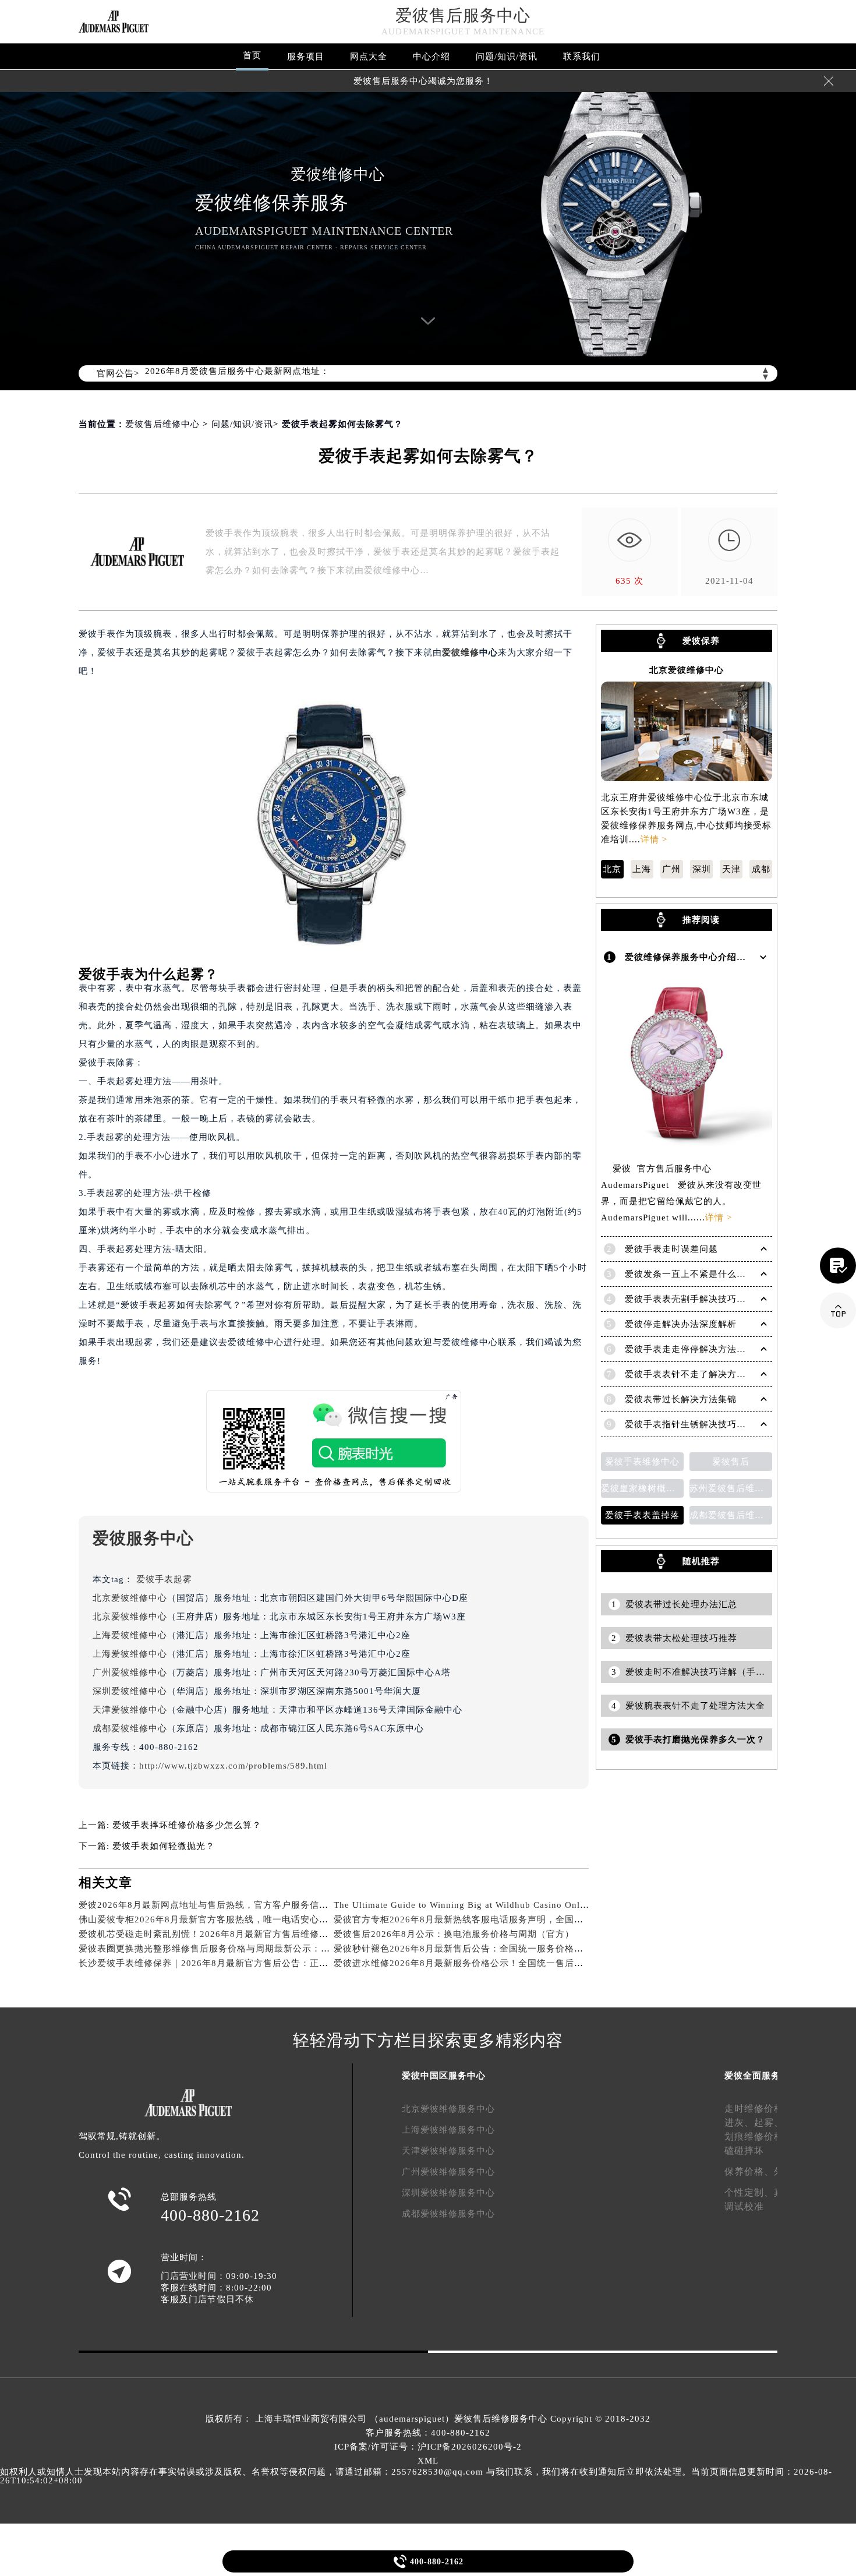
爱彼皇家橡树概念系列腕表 (642, 1488)
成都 (761, 869)
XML (428, 2461)
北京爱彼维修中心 (130, 1598)
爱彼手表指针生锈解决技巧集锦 (690, 1424)
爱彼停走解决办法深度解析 (681, 1324)
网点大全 (369, 57)
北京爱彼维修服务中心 (448, 2109)
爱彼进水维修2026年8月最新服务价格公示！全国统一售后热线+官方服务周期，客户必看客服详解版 (540, 1963)
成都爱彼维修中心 (130, 1728)
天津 (731, 869)
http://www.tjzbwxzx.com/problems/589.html (233, 1766)
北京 (612, 869)
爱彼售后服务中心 (463, 15)
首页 (252, 55)
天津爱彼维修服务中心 (448, 2151)
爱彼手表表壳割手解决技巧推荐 (690, 1299)
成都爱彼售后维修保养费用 (731, 1515)
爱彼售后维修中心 (162, 424)
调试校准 (744, 2206)
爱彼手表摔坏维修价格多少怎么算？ (187, 1825)
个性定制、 (749, 2192)
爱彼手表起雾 (164, 1579)
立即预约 (429, 1305)
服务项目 (306, 57)
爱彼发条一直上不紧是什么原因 (690, 1274)
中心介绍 (431, 57)
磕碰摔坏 (744, 2150)
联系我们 (582, 57)
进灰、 (739, 2122)
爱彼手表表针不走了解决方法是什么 (699, 1374)
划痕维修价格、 (759, 2136)
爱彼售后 (731, 1462)
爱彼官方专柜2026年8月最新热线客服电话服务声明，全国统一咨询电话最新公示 (500, 1919)
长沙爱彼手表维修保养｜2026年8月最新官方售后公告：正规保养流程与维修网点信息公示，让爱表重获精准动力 (311, 1963)
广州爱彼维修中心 (130, 1672)
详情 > (654, 839)
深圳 (702, 869)
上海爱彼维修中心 (130, 1635)
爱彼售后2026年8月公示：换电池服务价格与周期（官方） (454, 1934)
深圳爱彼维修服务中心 (448, 2193)
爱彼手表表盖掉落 (642, 1515)
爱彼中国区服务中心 (444, 2076)
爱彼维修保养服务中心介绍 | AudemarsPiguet (721, 957)
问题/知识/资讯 (507, 57)
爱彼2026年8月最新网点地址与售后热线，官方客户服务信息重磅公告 (222, 1905)
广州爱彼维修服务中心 (448, 2172)
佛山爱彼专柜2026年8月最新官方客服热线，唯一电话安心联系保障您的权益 (236, 1919)
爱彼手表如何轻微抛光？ (164, 1846)
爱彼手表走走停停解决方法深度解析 (699, 1349)
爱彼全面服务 (752, 2076)
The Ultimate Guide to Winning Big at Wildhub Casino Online (463, 1905)
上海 (642, 869)
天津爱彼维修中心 (130, 1710)
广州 (671, 869)
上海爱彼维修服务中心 (448, 2130)
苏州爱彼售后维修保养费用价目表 (731, 1488)
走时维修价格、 (759, 2109)
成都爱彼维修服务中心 (448, 2214)
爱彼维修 (461, 652)
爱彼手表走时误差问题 (671, 1249)
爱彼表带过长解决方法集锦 (681, 1399)
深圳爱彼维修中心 (130, 1691)
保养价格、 (749, 2171)
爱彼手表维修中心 (642, 1462)
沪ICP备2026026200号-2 (470, 2447)
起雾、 (769, 2122)
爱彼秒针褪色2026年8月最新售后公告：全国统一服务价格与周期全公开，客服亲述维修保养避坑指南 (542, 1949)
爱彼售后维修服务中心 (501, 2419)
